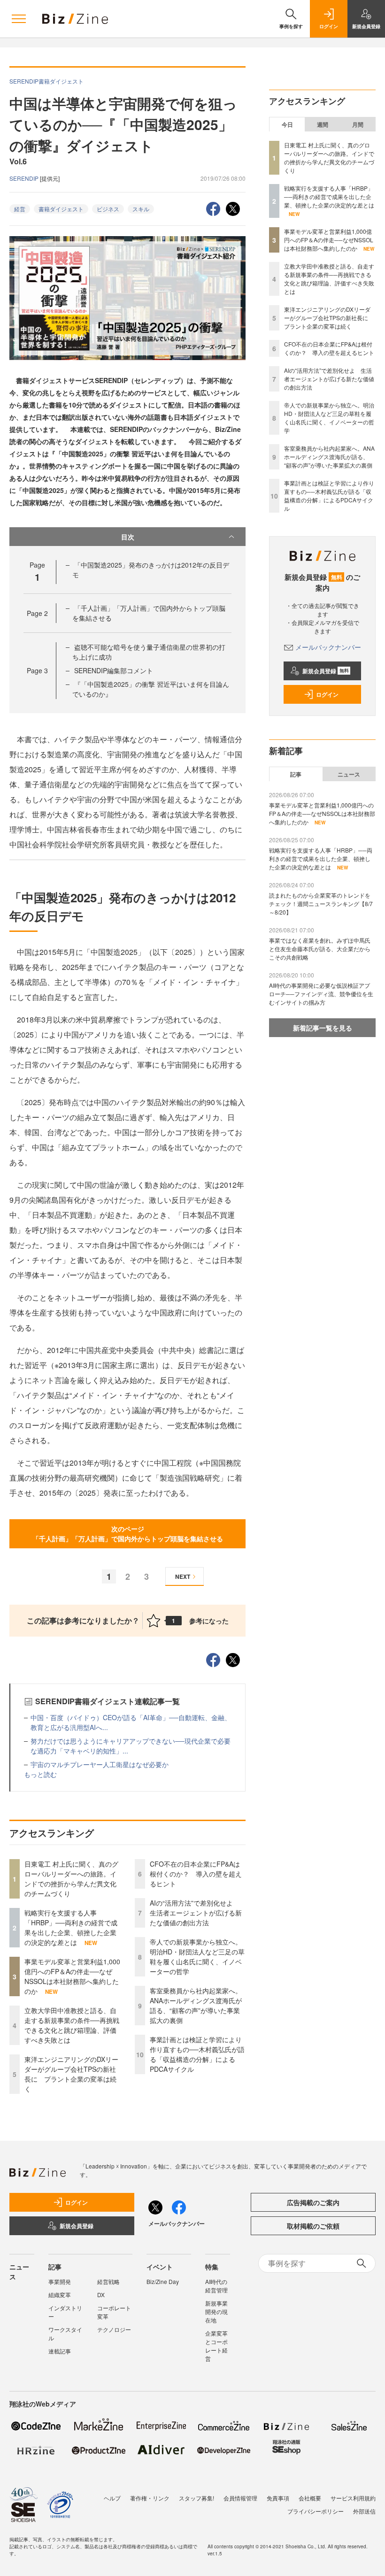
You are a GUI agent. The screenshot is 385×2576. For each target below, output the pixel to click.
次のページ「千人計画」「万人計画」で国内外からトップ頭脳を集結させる (128, 1534)
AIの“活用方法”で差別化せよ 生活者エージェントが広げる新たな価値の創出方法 (196, 1913)
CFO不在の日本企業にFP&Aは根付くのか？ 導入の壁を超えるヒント (196, 1874)
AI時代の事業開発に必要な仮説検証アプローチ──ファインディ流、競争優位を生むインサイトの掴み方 (321, 994)
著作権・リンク (150, 2498)
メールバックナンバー (328, 647)
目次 (128, 537)
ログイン (327, 694)
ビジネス (108, 209)
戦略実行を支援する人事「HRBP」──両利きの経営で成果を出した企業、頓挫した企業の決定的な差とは (71, 1927)
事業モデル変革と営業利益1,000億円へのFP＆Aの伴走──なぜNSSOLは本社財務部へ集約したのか (72, 1976)
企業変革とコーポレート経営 (216, 2346)
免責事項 (278, 2498)
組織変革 (60, 2295)
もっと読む (40, 1774)
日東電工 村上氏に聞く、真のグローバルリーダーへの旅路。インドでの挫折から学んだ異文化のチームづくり (71, 1879)
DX (101, 2295)
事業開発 (60, 2281)
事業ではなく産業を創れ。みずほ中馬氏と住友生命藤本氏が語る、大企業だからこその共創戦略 (320, 949)
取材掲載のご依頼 (313, 2226)
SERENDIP (25, 178)
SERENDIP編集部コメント (114, 670)
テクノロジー (114, 2329)
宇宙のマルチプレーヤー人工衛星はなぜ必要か (100, 1764)
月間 (358, 124)
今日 (287, 124)
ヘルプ (112, 2498)
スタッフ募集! (196, 2498)
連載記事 (60, 2351)
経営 (20, 209)
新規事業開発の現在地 (216, 2311)
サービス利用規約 (353, 2498)
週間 (323, 124)
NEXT (183, 1576)
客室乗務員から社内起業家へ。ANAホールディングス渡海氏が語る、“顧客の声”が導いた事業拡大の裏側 (196, 2005)
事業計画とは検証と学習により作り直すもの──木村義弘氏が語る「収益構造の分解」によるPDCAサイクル (197, 2054)
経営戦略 (108, 2281)
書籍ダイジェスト (61, 209)
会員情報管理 (240, 2498)
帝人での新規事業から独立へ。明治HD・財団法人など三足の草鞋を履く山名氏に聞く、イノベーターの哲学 (197, 1957)
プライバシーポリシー (316, 2511)
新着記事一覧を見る (323, 1028)
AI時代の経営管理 (216, 2286)
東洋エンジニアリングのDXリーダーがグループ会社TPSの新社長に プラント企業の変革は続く (71, 2074)
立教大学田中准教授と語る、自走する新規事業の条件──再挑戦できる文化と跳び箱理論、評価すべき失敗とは (72, 2025)
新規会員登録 (326, 671)
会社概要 (310, 2498)
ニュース (349, 774)
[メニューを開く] (19, 19)
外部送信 (364, 2511)
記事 (296, 774)
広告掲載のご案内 (313, 2202)
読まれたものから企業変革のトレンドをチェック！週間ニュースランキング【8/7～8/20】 (321, 904)
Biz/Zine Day (163, 2281)
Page (37, 613)
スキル (141, 209)
